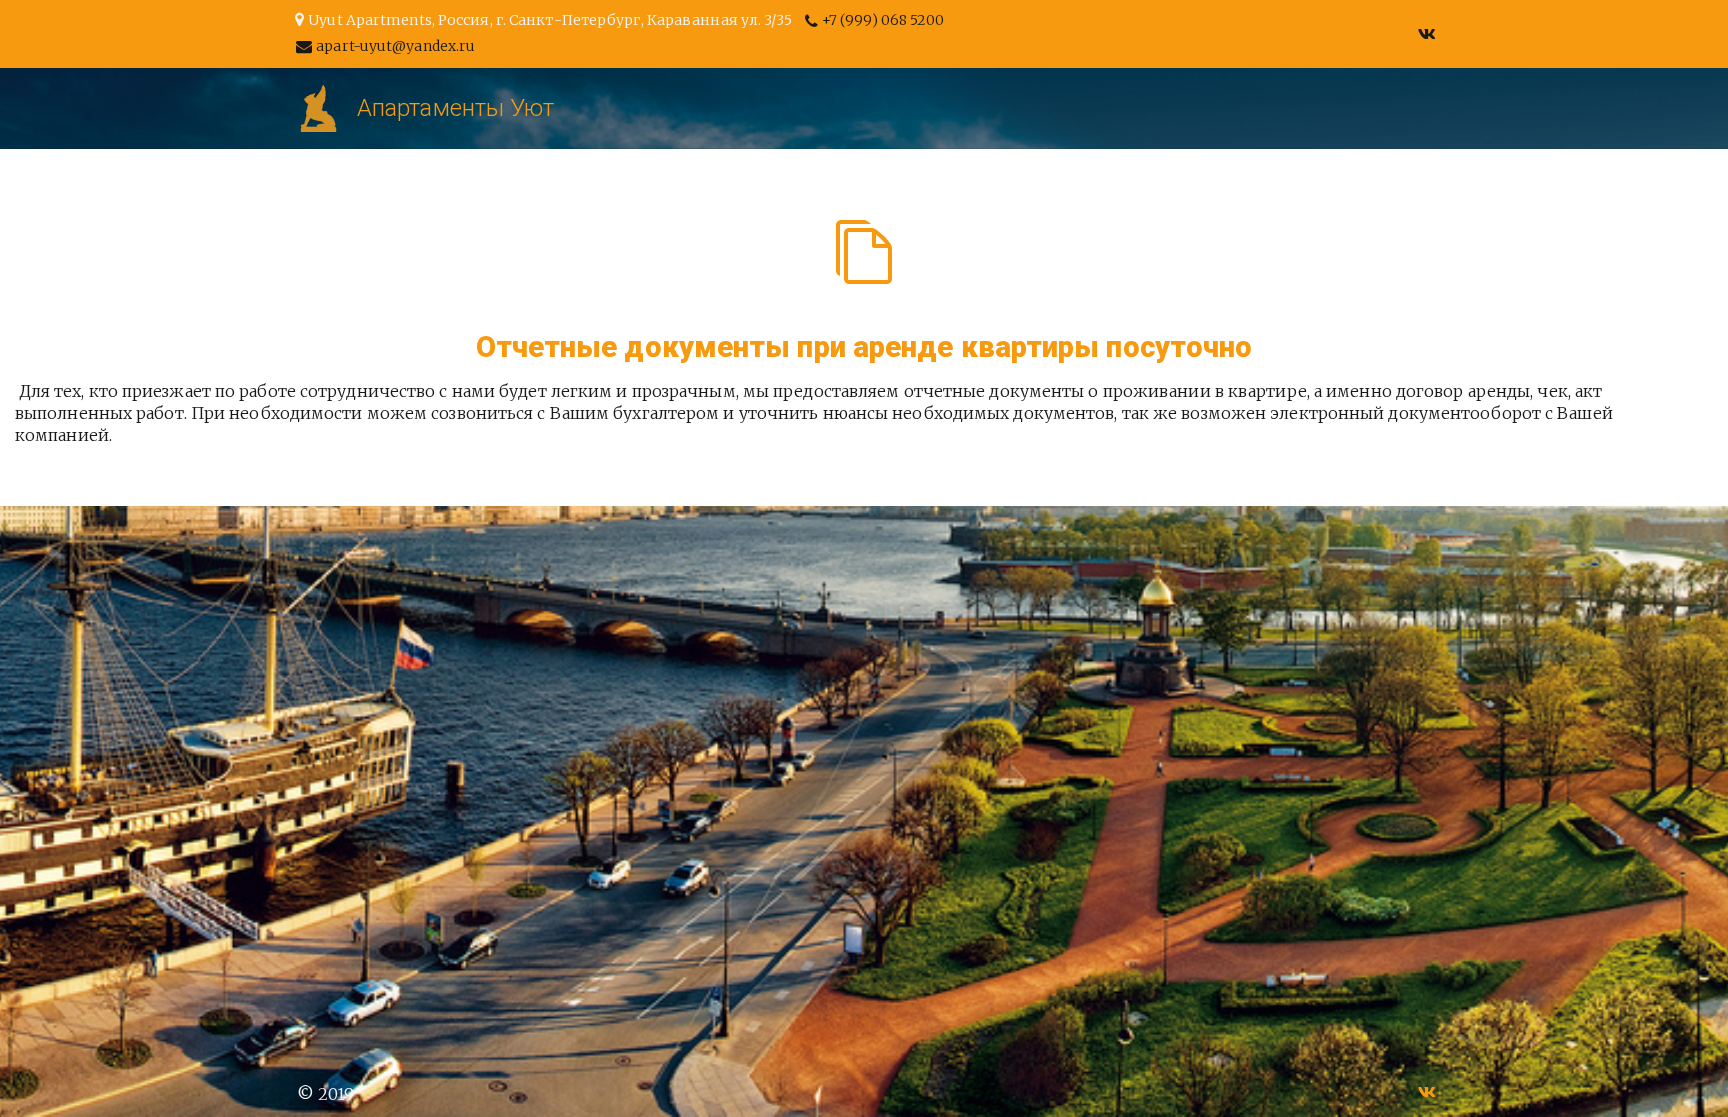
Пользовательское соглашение (1172, 108)
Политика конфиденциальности (836, 108)
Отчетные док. (449, 108)
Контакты (601, 108)
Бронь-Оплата (117, 108)
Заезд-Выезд (281, 108)
